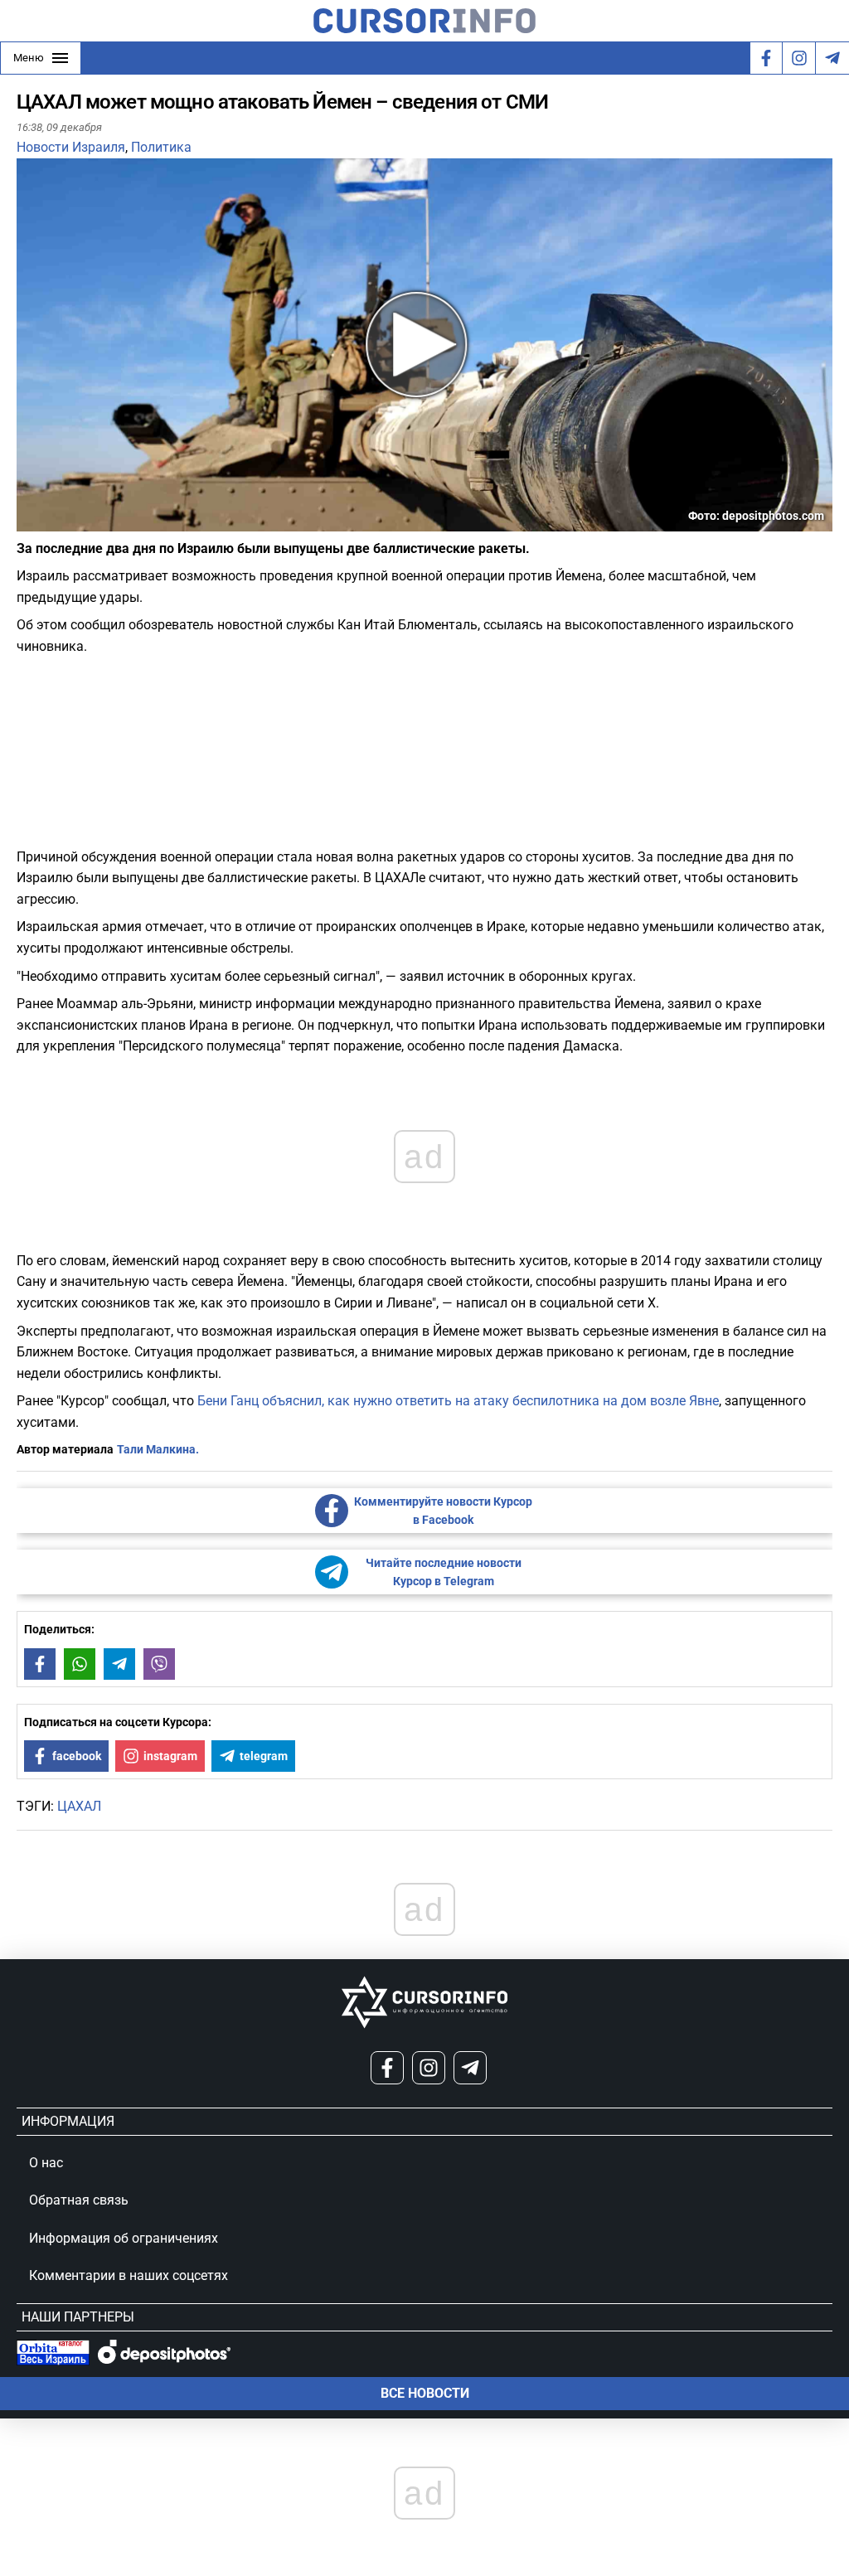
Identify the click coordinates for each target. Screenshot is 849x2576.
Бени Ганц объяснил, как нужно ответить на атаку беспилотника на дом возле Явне (458, 1401)
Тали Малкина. (158, 1449)
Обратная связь (79, 2200)
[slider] (95, 525)
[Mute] (53, 521)
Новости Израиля (71, 147)
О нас (46, 2163)
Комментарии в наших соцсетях (129, 2275)
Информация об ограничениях (124, 2238)
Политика (161, 147)
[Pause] (31, 521)
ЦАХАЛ (79, 1806)
